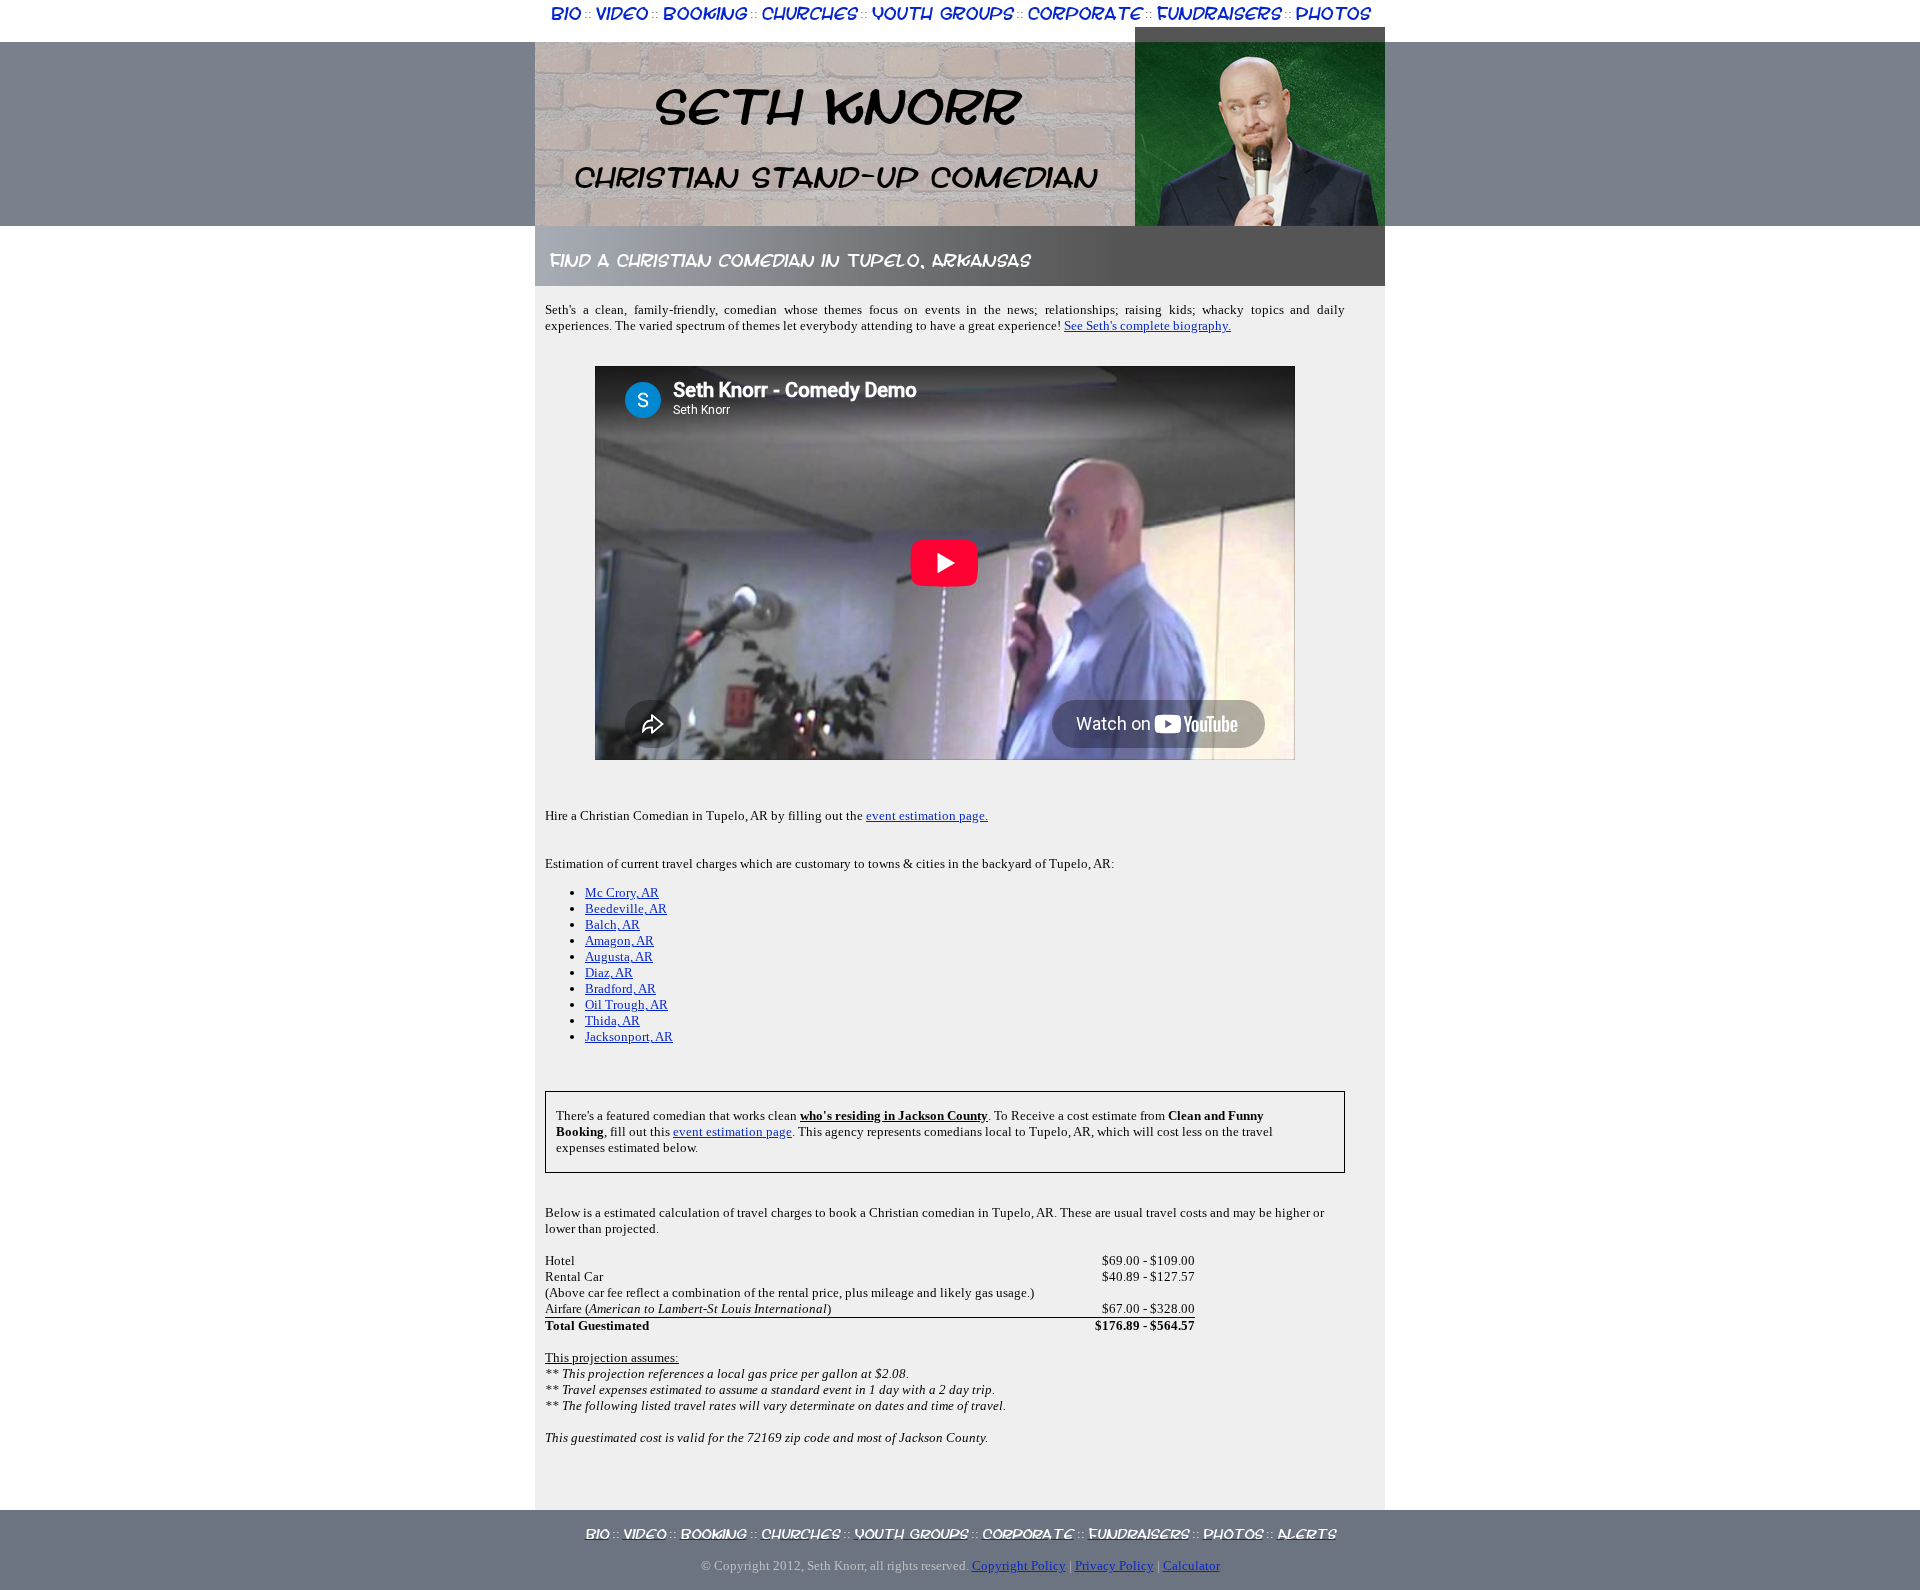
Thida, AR (612, 1020)
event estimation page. (927, 815)
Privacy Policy (1114, 1565)
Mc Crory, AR (622, 892)
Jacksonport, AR (629, 1036)
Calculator (1191, 1565)
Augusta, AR (619, 956)
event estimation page (732, 1131)
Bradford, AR (620, 988)
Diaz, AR (609, 972)
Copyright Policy (1019, 1565)
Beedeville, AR (626, 908)
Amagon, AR (619, 940)
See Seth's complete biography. (1147, 325)
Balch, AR (612, 924)
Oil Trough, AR (626, 1004)
